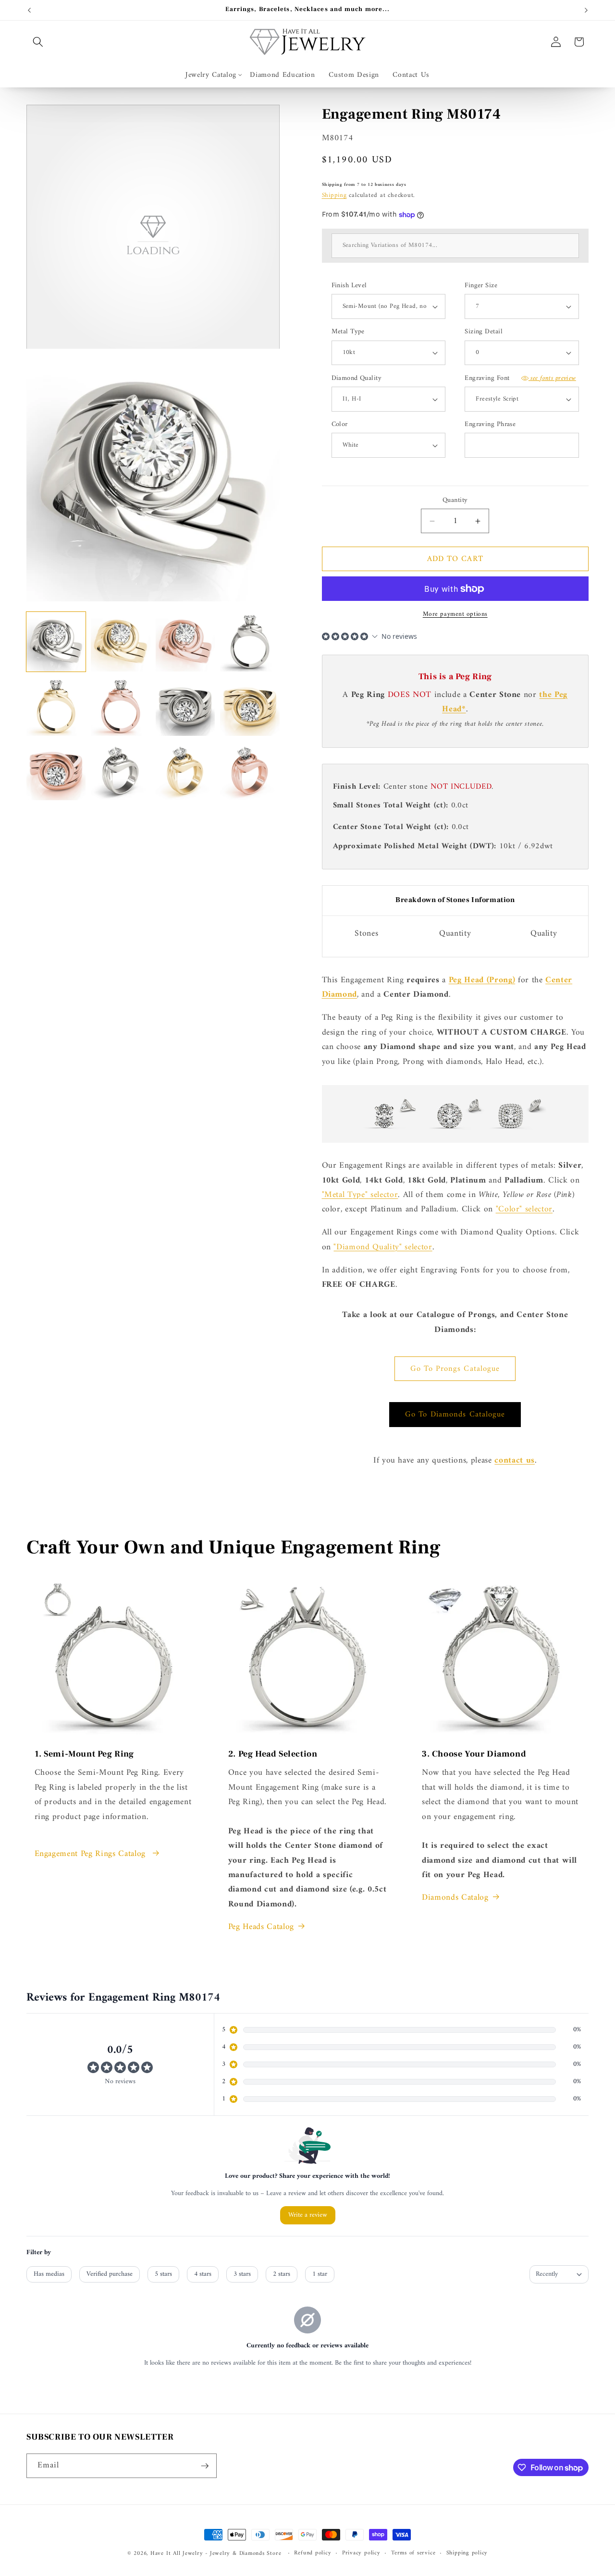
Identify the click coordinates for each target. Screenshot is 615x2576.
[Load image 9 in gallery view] (56, 771)
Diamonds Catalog (455, 1898)
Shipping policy (467, 2553)
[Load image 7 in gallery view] (185, 706)
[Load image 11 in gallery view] (185, 771)
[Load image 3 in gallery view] (185, 641)
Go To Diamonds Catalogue (455, 1414)
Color (340, 425)
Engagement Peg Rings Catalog (92, 1854)
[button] (38, 42)
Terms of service (413, 2553)
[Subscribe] (205, 2466)
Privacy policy (361, 2553)
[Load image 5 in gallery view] (56, 706)
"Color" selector (524, 1209)
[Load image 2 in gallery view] (120, 641)
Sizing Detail (484, 332)
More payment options (455, 614)
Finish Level (349, 286)
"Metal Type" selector (360, 1195)
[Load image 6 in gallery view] (120, 706)
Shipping (334, 195)
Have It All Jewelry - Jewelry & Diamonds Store (216, 2553)
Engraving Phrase (490, 425)
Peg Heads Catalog (261, 1927)
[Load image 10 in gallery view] (120, 771)
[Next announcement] (586, 10)
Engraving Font (520, 379)
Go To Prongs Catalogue (455, 1369)
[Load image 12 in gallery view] (250, 771)
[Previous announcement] (29, 10)
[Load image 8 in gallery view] (250, 706)
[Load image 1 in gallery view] (56, 641)
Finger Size (481, 286)
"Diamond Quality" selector (383, 1247)
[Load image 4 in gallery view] (250, 641)
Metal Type (348, 332)
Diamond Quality (357, 379)
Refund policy (313, 2553)
